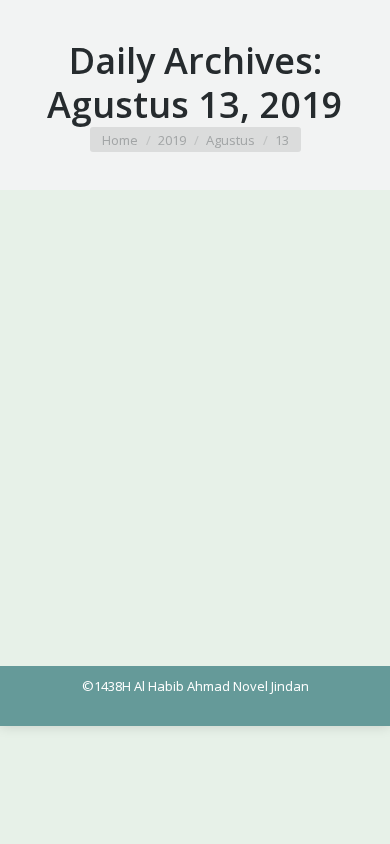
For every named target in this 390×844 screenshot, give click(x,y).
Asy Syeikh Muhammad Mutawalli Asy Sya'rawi (186, 306)
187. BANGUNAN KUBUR (152, 273)
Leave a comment (289, 326)
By (75, 326)
